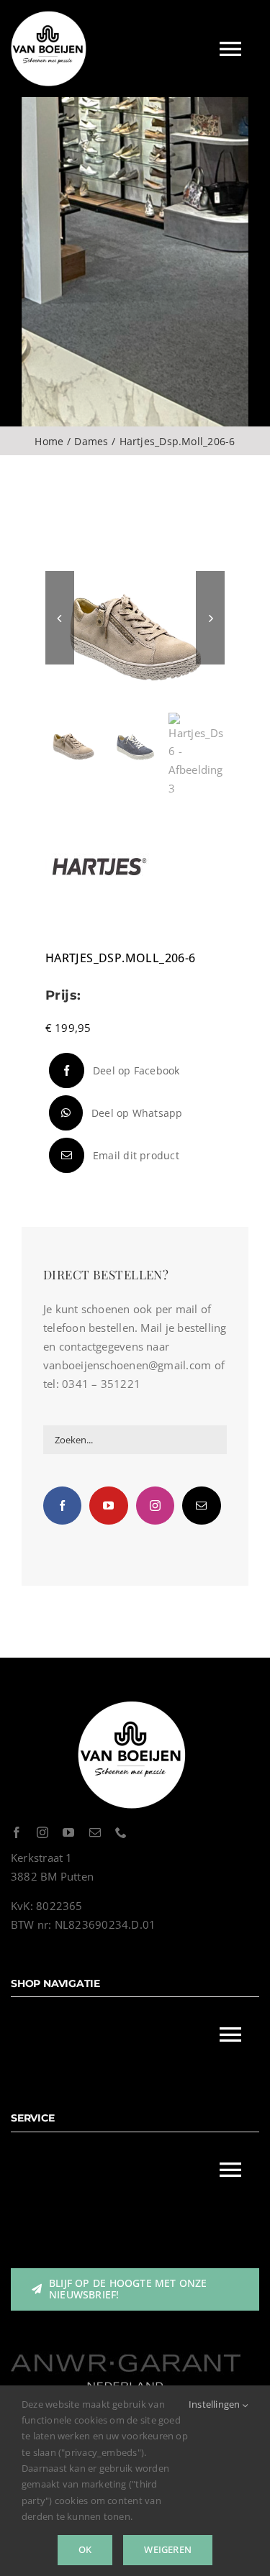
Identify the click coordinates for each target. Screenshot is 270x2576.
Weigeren (168, 2549)
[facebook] (17, 1832)
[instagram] (42, 1832)
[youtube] (68, 1832)
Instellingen (216, 2404)
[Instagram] (155, 1506)
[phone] (121, 1832)
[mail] (95, 1832)
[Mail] (201, 1506)
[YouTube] (108, 1506)
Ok (85, 2549)
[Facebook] (62, 1506)
